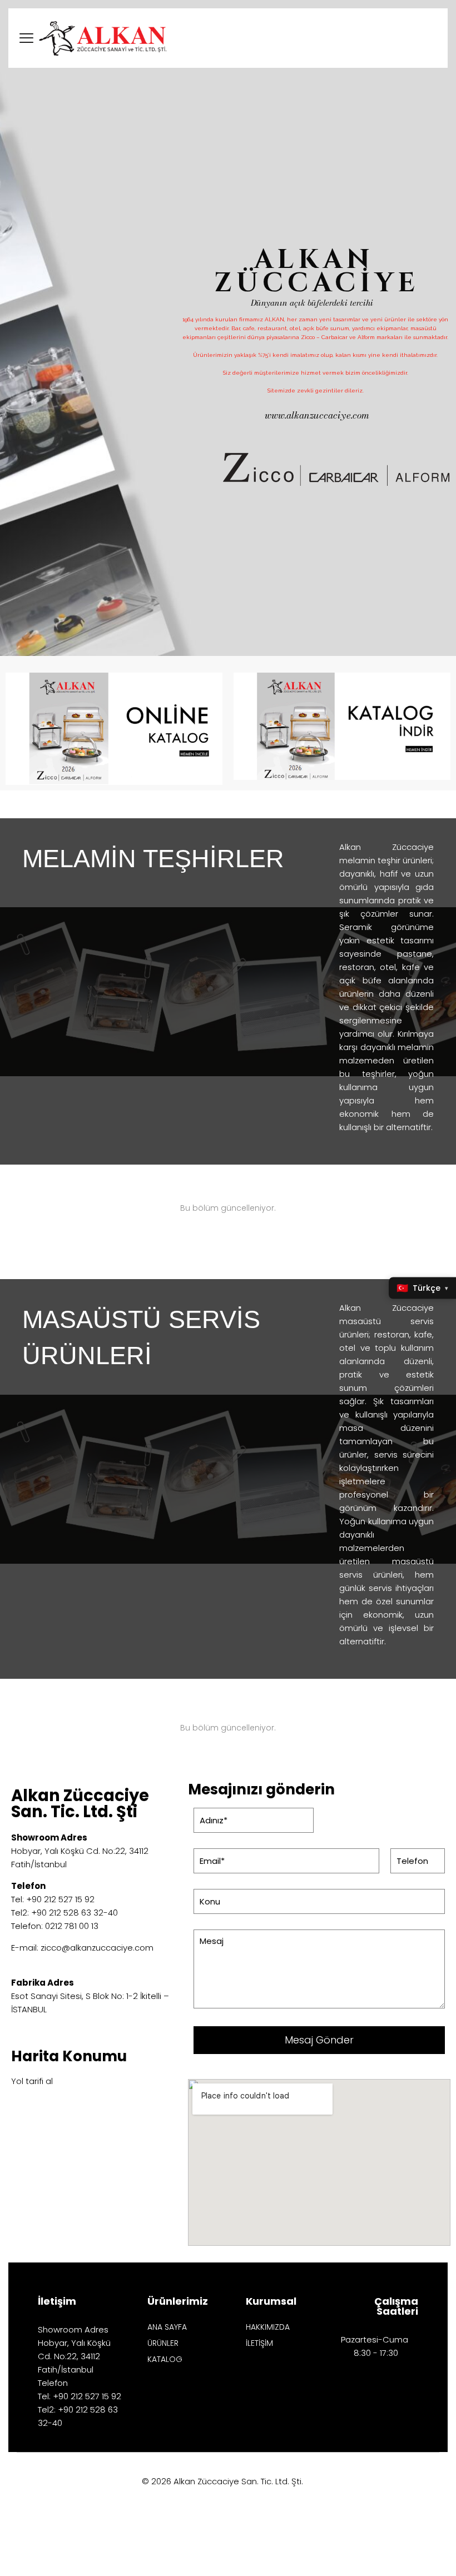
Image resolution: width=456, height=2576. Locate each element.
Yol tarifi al (32, 2081)
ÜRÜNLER (163, 2344)
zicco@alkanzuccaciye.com (97, 1948)
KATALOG (165, 2360)
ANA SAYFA (167, 2328)
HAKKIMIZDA (268, 2328)
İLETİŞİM (259, 2344)
